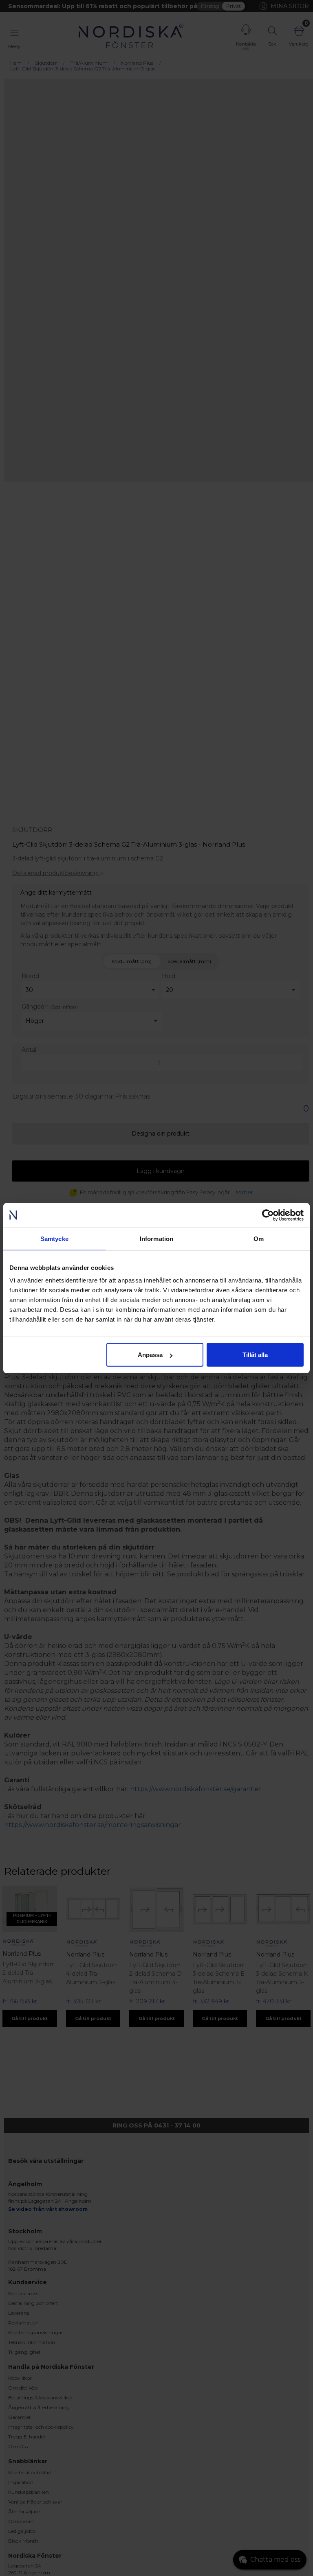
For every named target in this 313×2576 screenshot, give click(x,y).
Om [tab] (259, 1238)
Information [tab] (156, 1238)
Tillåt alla (255, 1355)
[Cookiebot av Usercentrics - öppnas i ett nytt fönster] (268, 1215)
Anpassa (150, 1355)
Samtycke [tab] (54, 1238)
